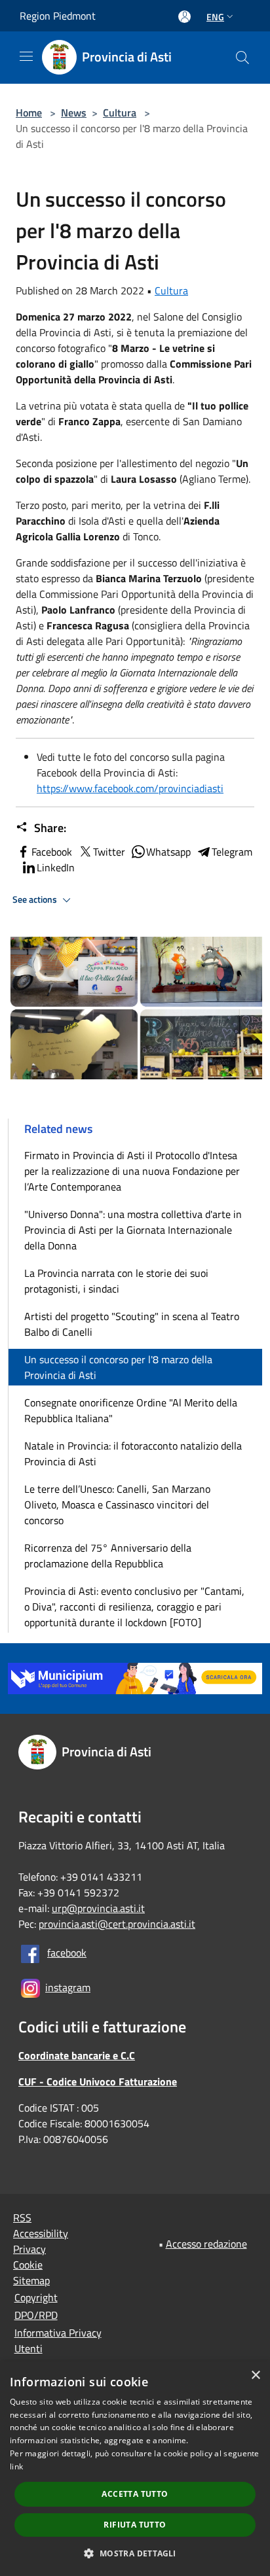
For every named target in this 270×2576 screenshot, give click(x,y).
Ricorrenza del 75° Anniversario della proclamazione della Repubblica (108, 1556)
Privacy (29, 2249)
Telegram (232, 852)
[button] (135, 2553)
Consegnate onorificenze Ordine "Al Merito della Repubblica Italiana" (131, 1410)
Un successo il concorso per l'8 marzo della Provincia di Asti (118, 1367)
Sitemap (31, 2280)
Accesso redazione (206, 2244)
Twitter (109, 852)
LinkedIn (56, 867)
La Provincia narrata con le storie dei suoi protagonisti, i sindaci (116, 1281)
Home (29, 113)
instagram (68, 1987)
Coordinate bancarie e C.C (77, 2055)
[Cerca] (242, 58)
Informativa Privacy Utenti (58, 2341)
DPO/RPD (36, 2315)
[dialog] (135, 2469)
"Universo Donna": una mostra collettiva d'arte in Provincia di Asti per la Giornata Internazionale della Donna (133, 1230)
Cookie (28, 2265)
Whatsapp (168, 852)
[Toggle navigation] (26, 56)
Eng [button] (215, 17)
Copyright (36, 2297)
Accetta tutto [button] (135, 2494)
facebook (67, 1953)
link (16, 2466)
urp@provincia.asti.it (98, 1908)
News (74, 113)
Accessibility (41, 2233)
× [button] (255, 2376)
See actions (36, 899)
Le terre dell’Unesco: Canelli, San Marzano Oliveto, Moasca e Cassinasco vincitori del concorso (117, 1505)
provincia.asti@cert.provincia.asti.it (117, 1924)
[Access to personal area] (184, 17)
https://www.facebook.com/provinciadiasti (130, 788)
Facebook (52, 852)
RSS (22, 2218)
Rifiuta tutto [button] (135, 2525)
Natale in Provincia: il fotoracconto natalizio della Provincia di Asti (133, 1453)
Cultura (120, 113)
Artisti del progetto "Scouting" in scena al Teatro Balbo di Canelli (132, 1324)
